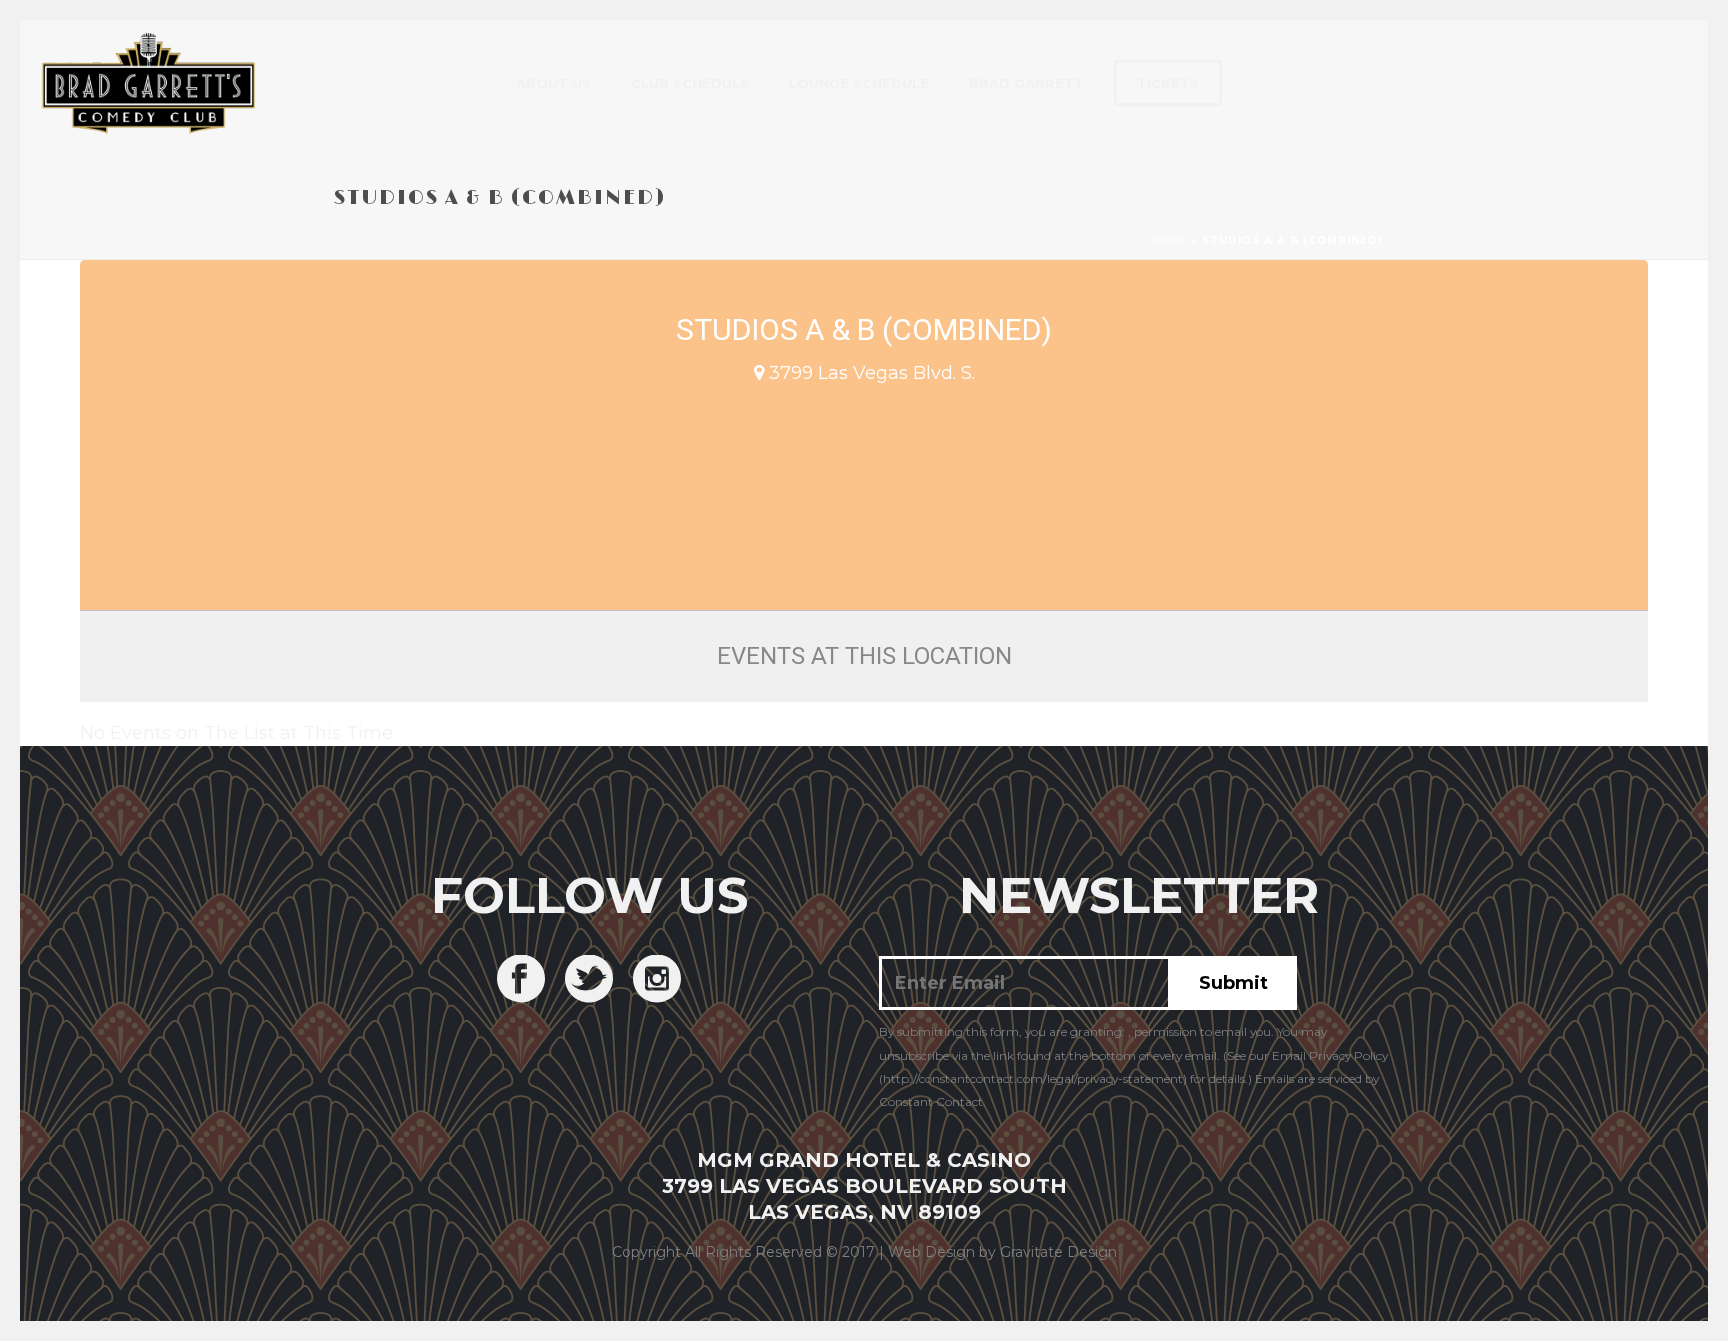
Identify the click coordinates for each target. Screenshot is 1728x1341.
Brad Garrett (1026, 83)
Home (1168, 240)
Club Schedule (690, 83)
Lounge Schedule (859, 83)
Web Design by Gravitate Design (1002, 1252)
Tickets (1168, 83)
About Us (553, 83)
